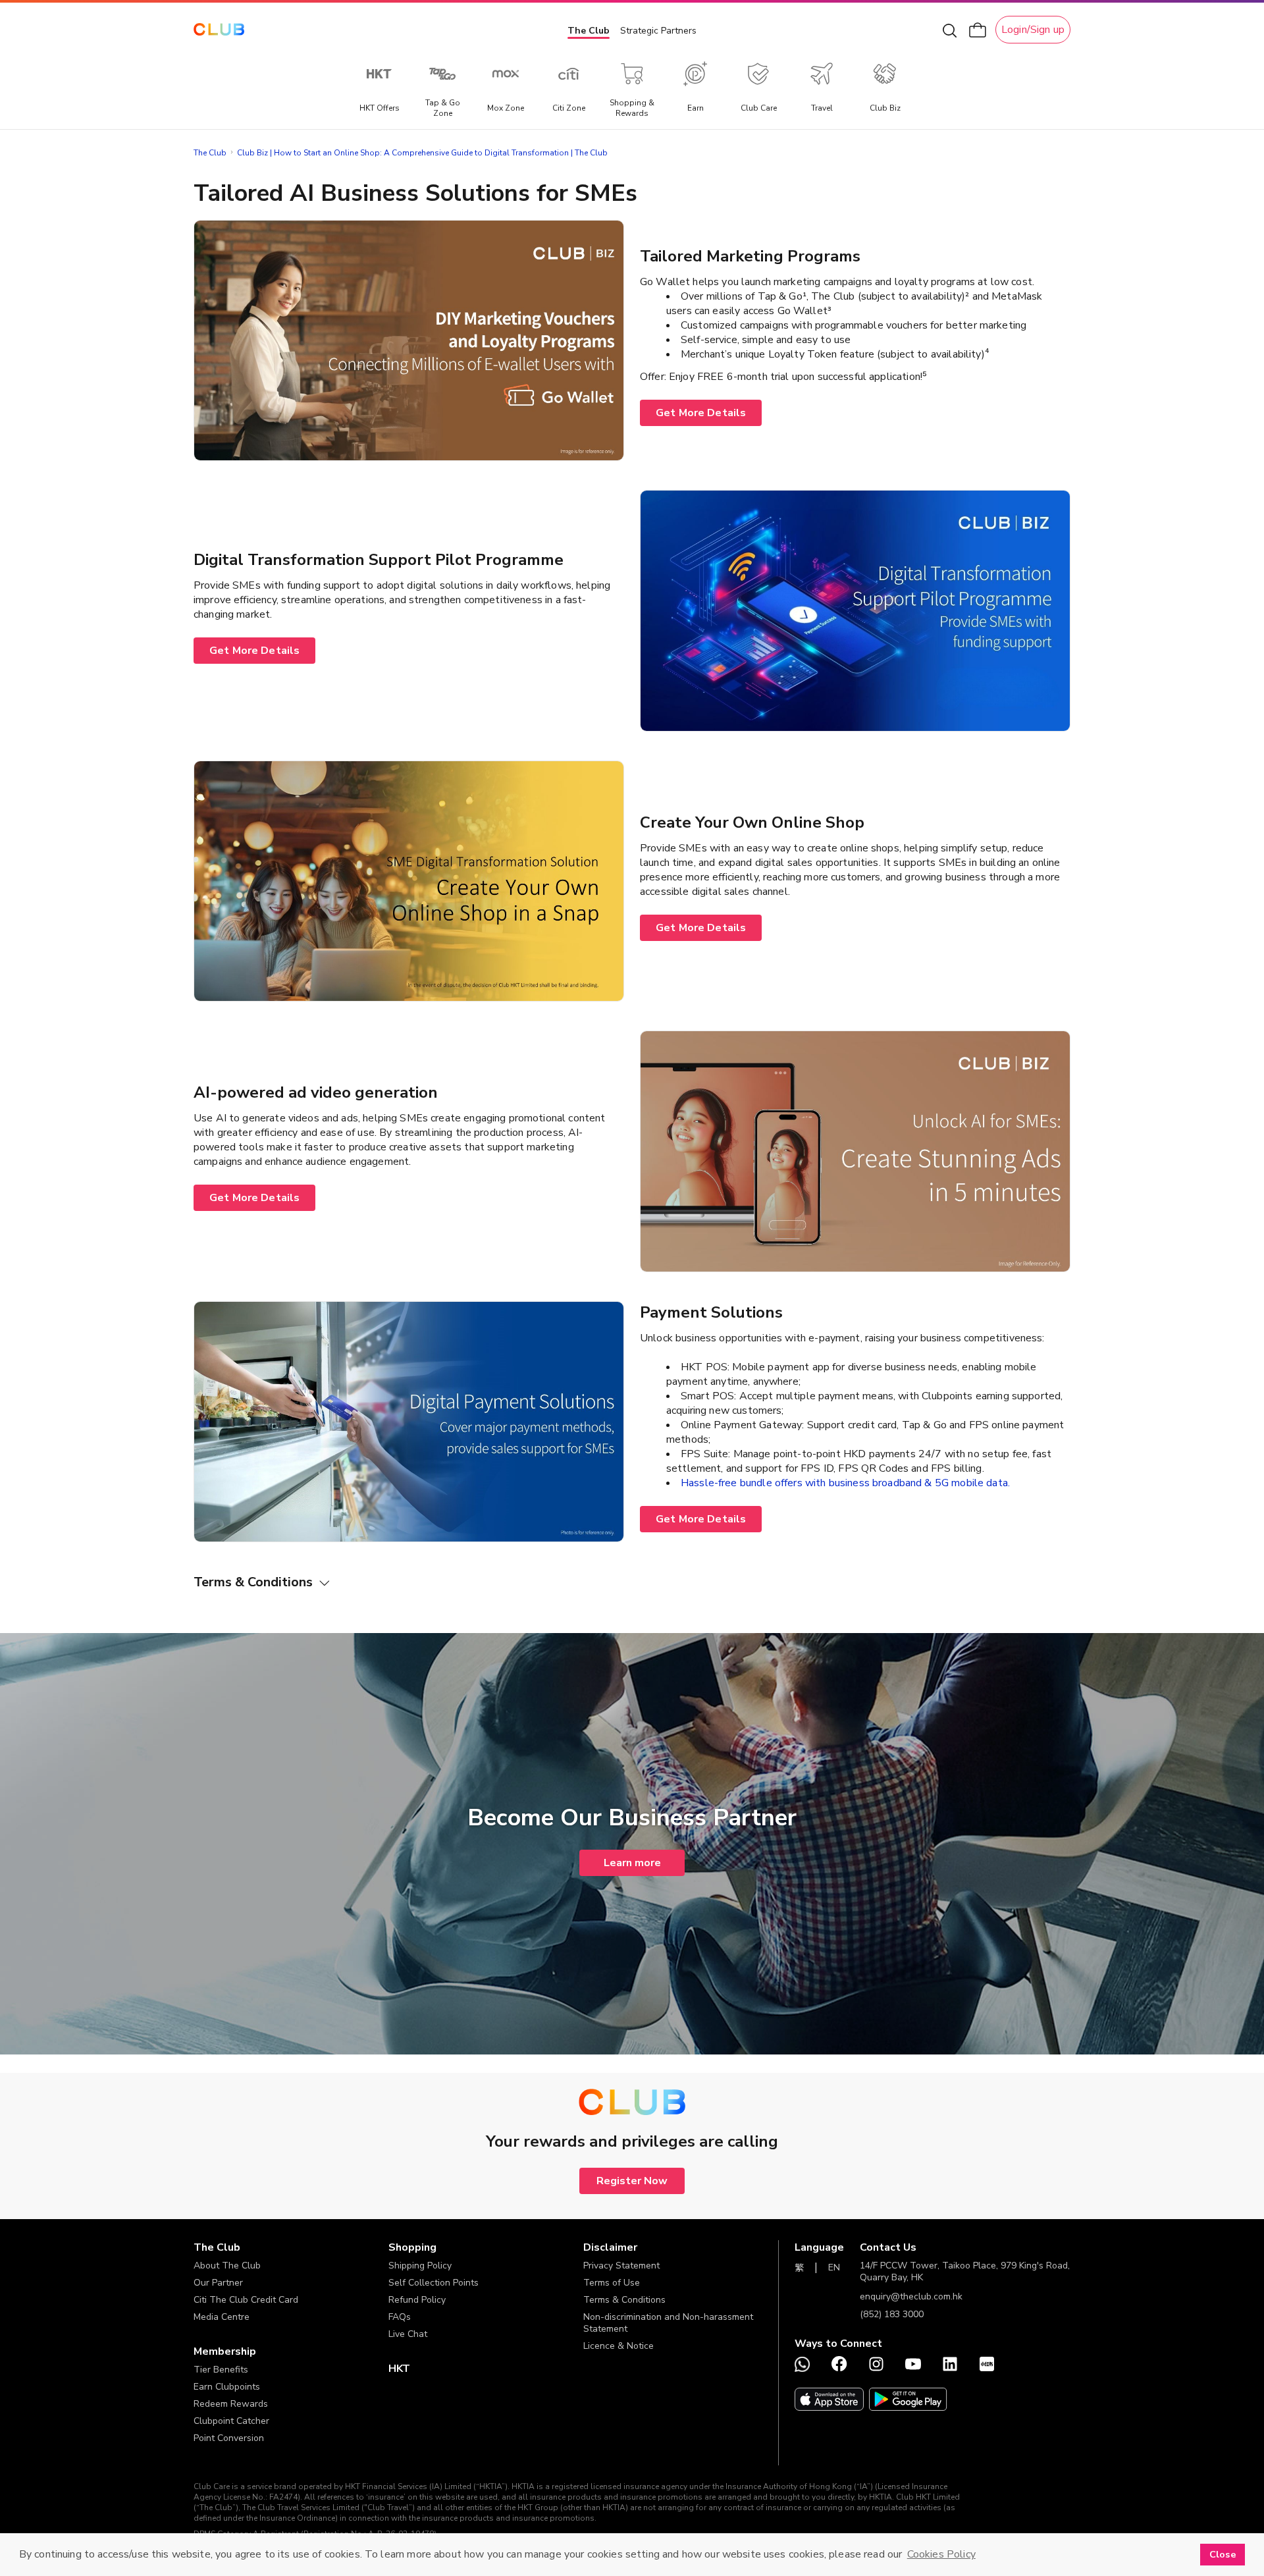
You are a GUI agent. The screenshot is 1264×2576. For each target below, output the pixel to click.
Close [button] (1223, 2554)
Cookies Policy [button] (941, 2554)
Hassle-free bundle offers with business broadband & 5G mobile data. (845, 1483)
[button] (291, 2247)
